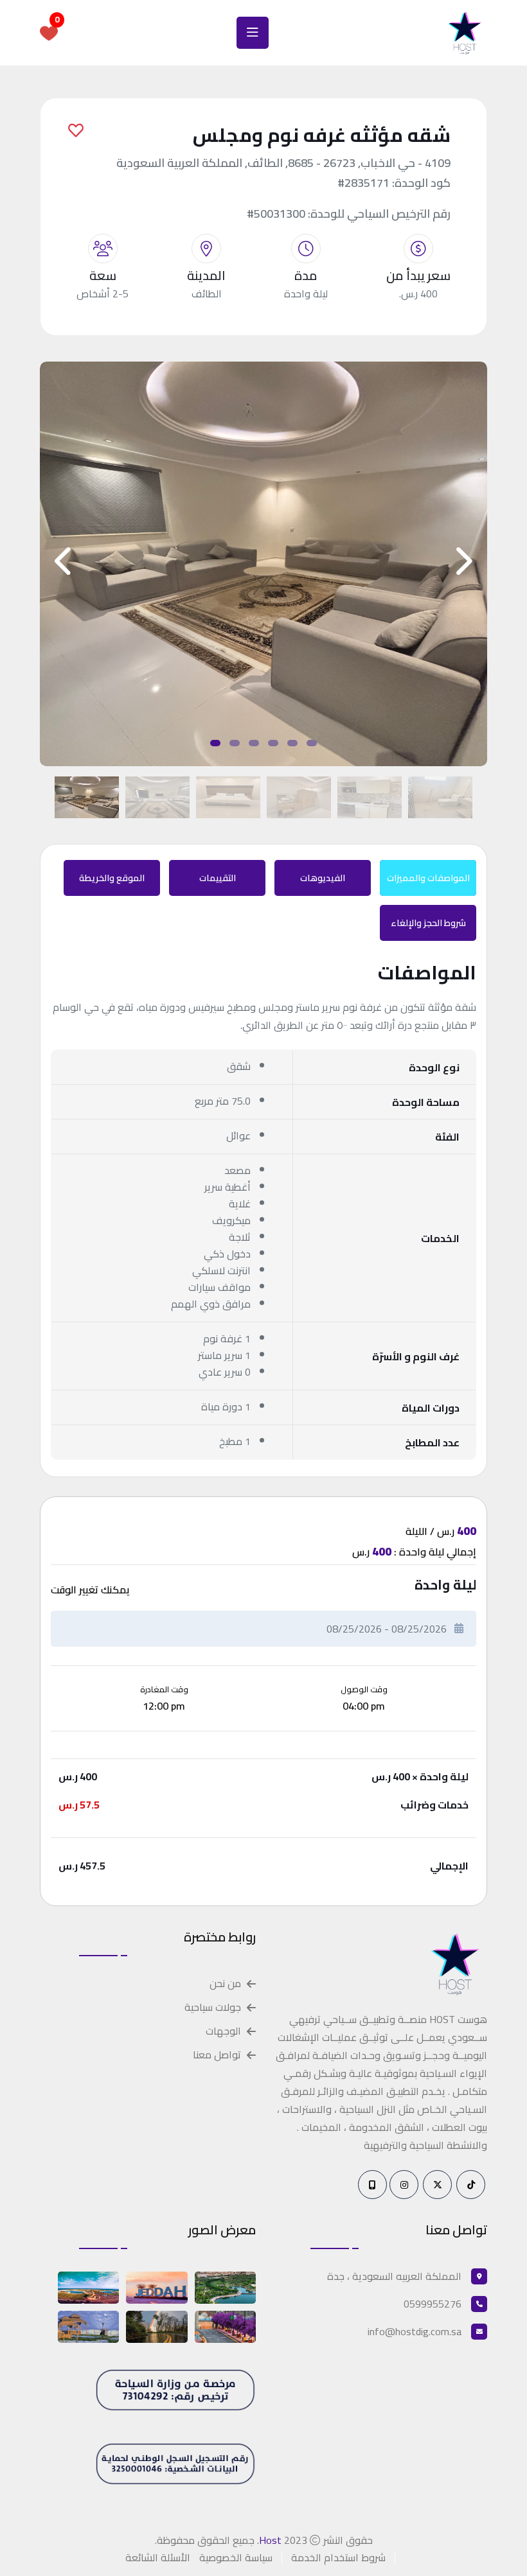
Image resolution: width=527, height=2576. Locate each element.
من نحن (225, 1984)
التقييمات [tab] (218, 878)
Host (270, 2540)
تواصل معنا (217, 2055)
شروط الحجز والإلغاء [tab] (428, 923)
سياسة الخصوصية (236, 2557)
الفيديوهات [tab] (323, 878)
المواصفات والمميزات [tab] (428, 878)
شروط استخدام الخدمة (338, 2557)
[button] (215, 743)
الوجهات (223, 2031)
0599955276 (433, 2304)
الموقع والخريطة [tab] (112, 878)
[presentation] (65, 561)
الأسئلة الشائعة (158, 2557)
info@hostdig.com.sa (415, 2331)
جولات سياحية (213, 2007)
